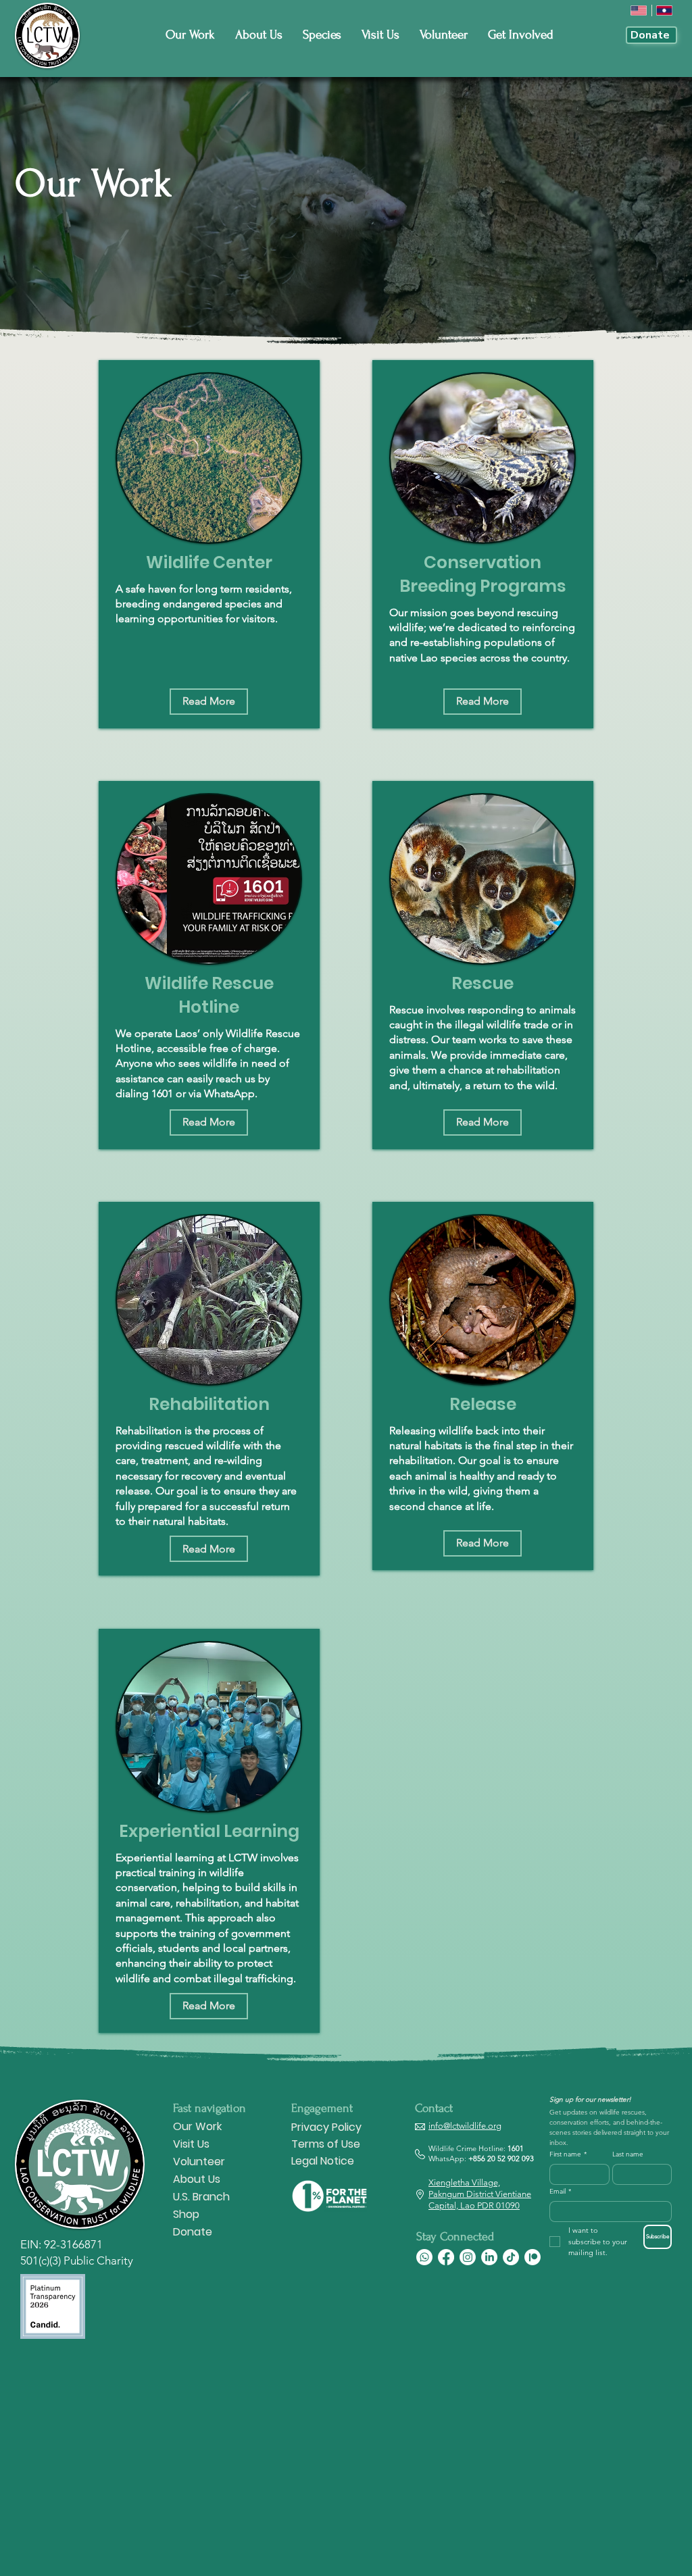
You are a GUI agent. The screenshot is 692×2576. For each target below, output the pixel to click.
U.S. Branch (201, 2197)
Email (560, 2192)
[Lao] (665, 10)
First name (568, 2154)
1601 (516, 2148)
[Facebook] (446, 2257)
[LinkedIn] (489, 2257)
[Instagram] (468, 2257)
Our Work (197, 2126)
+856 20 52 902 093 (501, 2158)
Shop (186, 2214)
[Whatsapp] (424, 2257)
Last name (628, 2154)
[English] (639, 10)
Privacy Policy (326, 2127)
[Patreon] (533, 2257)
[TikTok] (511, 2257)
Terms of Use (326, 2144)
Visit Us (191, 2144)
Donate (193, 2232)
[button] (209, 702)
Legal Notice (323, 2161)
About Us (197, 2179)
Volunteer (199, 2162)
